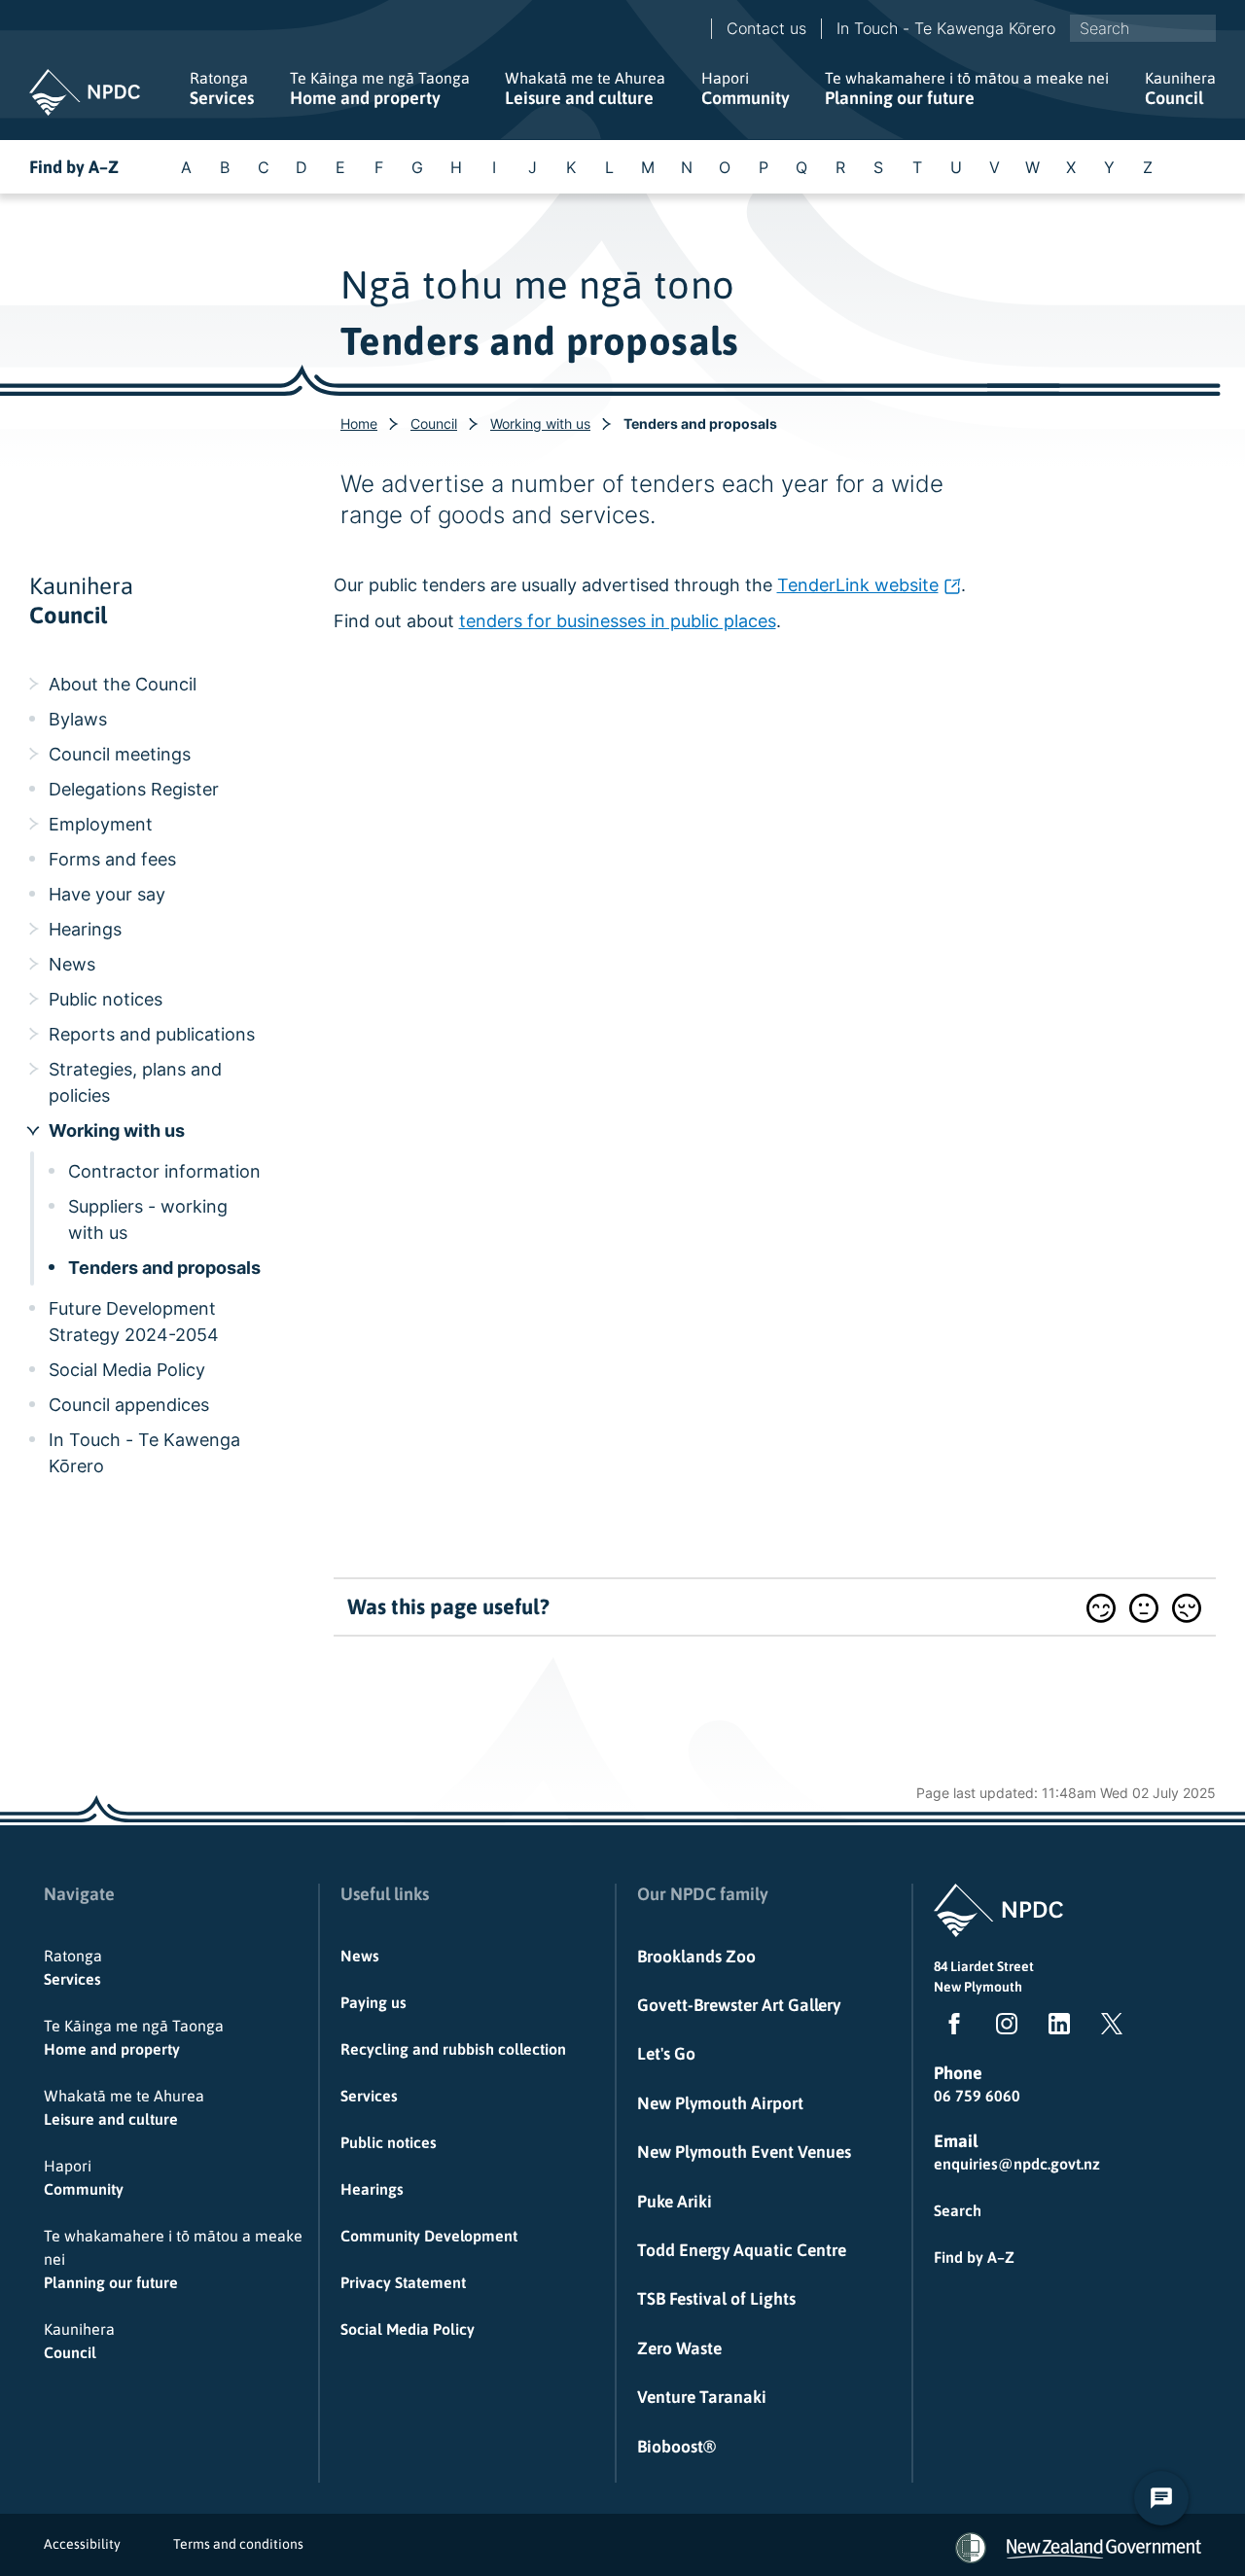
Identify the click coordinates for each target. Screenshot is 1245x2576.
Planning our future (967, 88)
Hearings (85, 929)
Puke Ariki (675, 2202)
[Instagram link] (1003, 2028)
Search (958, 2210)
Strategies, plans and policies (135, 1082)
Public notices (106, 999)
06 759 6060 (977, 2096)
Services (222, 88)
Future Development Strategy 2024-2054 (134, 1322)
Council (1180, 88)
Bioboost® (676, 2447)
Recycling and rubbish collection (453, 2049)
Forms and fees (112, 859)
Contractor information (164, 1171)
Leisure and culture (585, 88)
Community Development (429, 2236)
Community (746, 88)
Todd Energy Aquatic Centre (742, 2250)
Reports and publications (152, 1034)
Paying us (373, 2002)
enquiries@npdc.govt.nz (1017, 2164)
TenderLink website (858, 585)
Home (359, 423)
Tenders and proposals (164, 1268)
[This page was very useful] (1101, 1608)
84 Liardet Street (984, 1966)
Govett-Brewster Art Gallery (739, 2005)
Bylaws (78, 719)
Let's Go (666, 2054)
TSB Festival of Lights (716, 2299)
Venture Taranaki (702, 2397)
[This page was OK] (1144, 1608)
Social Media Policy (127, 1370)
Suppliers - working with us (148, 1219)
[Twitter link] (1108, 2028)
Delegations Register (134, 789)
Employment (101, 824)
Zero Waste (679, 2348)
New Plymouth (978, 1987)
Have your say (107, 894)
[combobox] (1143, 28)
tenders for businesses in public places (618, 621)
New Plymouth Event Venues (744, 2152)
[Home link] (85, 92)
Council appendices (129, 1405)
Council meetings (120, 754)
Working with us (540, 423)
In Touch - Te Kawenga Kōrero (946, 28)
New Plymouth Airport (720, 2103)
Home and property (380, 88)
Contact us (766, 28)
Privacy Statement (403, 2282)
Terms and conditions (238, 2544)
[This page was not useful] (1187, 1608)
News (72, 964)
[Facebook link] (950, 2028)
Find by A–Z (74, 167)
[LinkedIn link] (1055, 2028)
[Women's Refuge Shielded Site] (971, 2548)
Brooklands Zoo (696, 1957)
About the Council (123, 684)
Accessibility (82, 2544)
